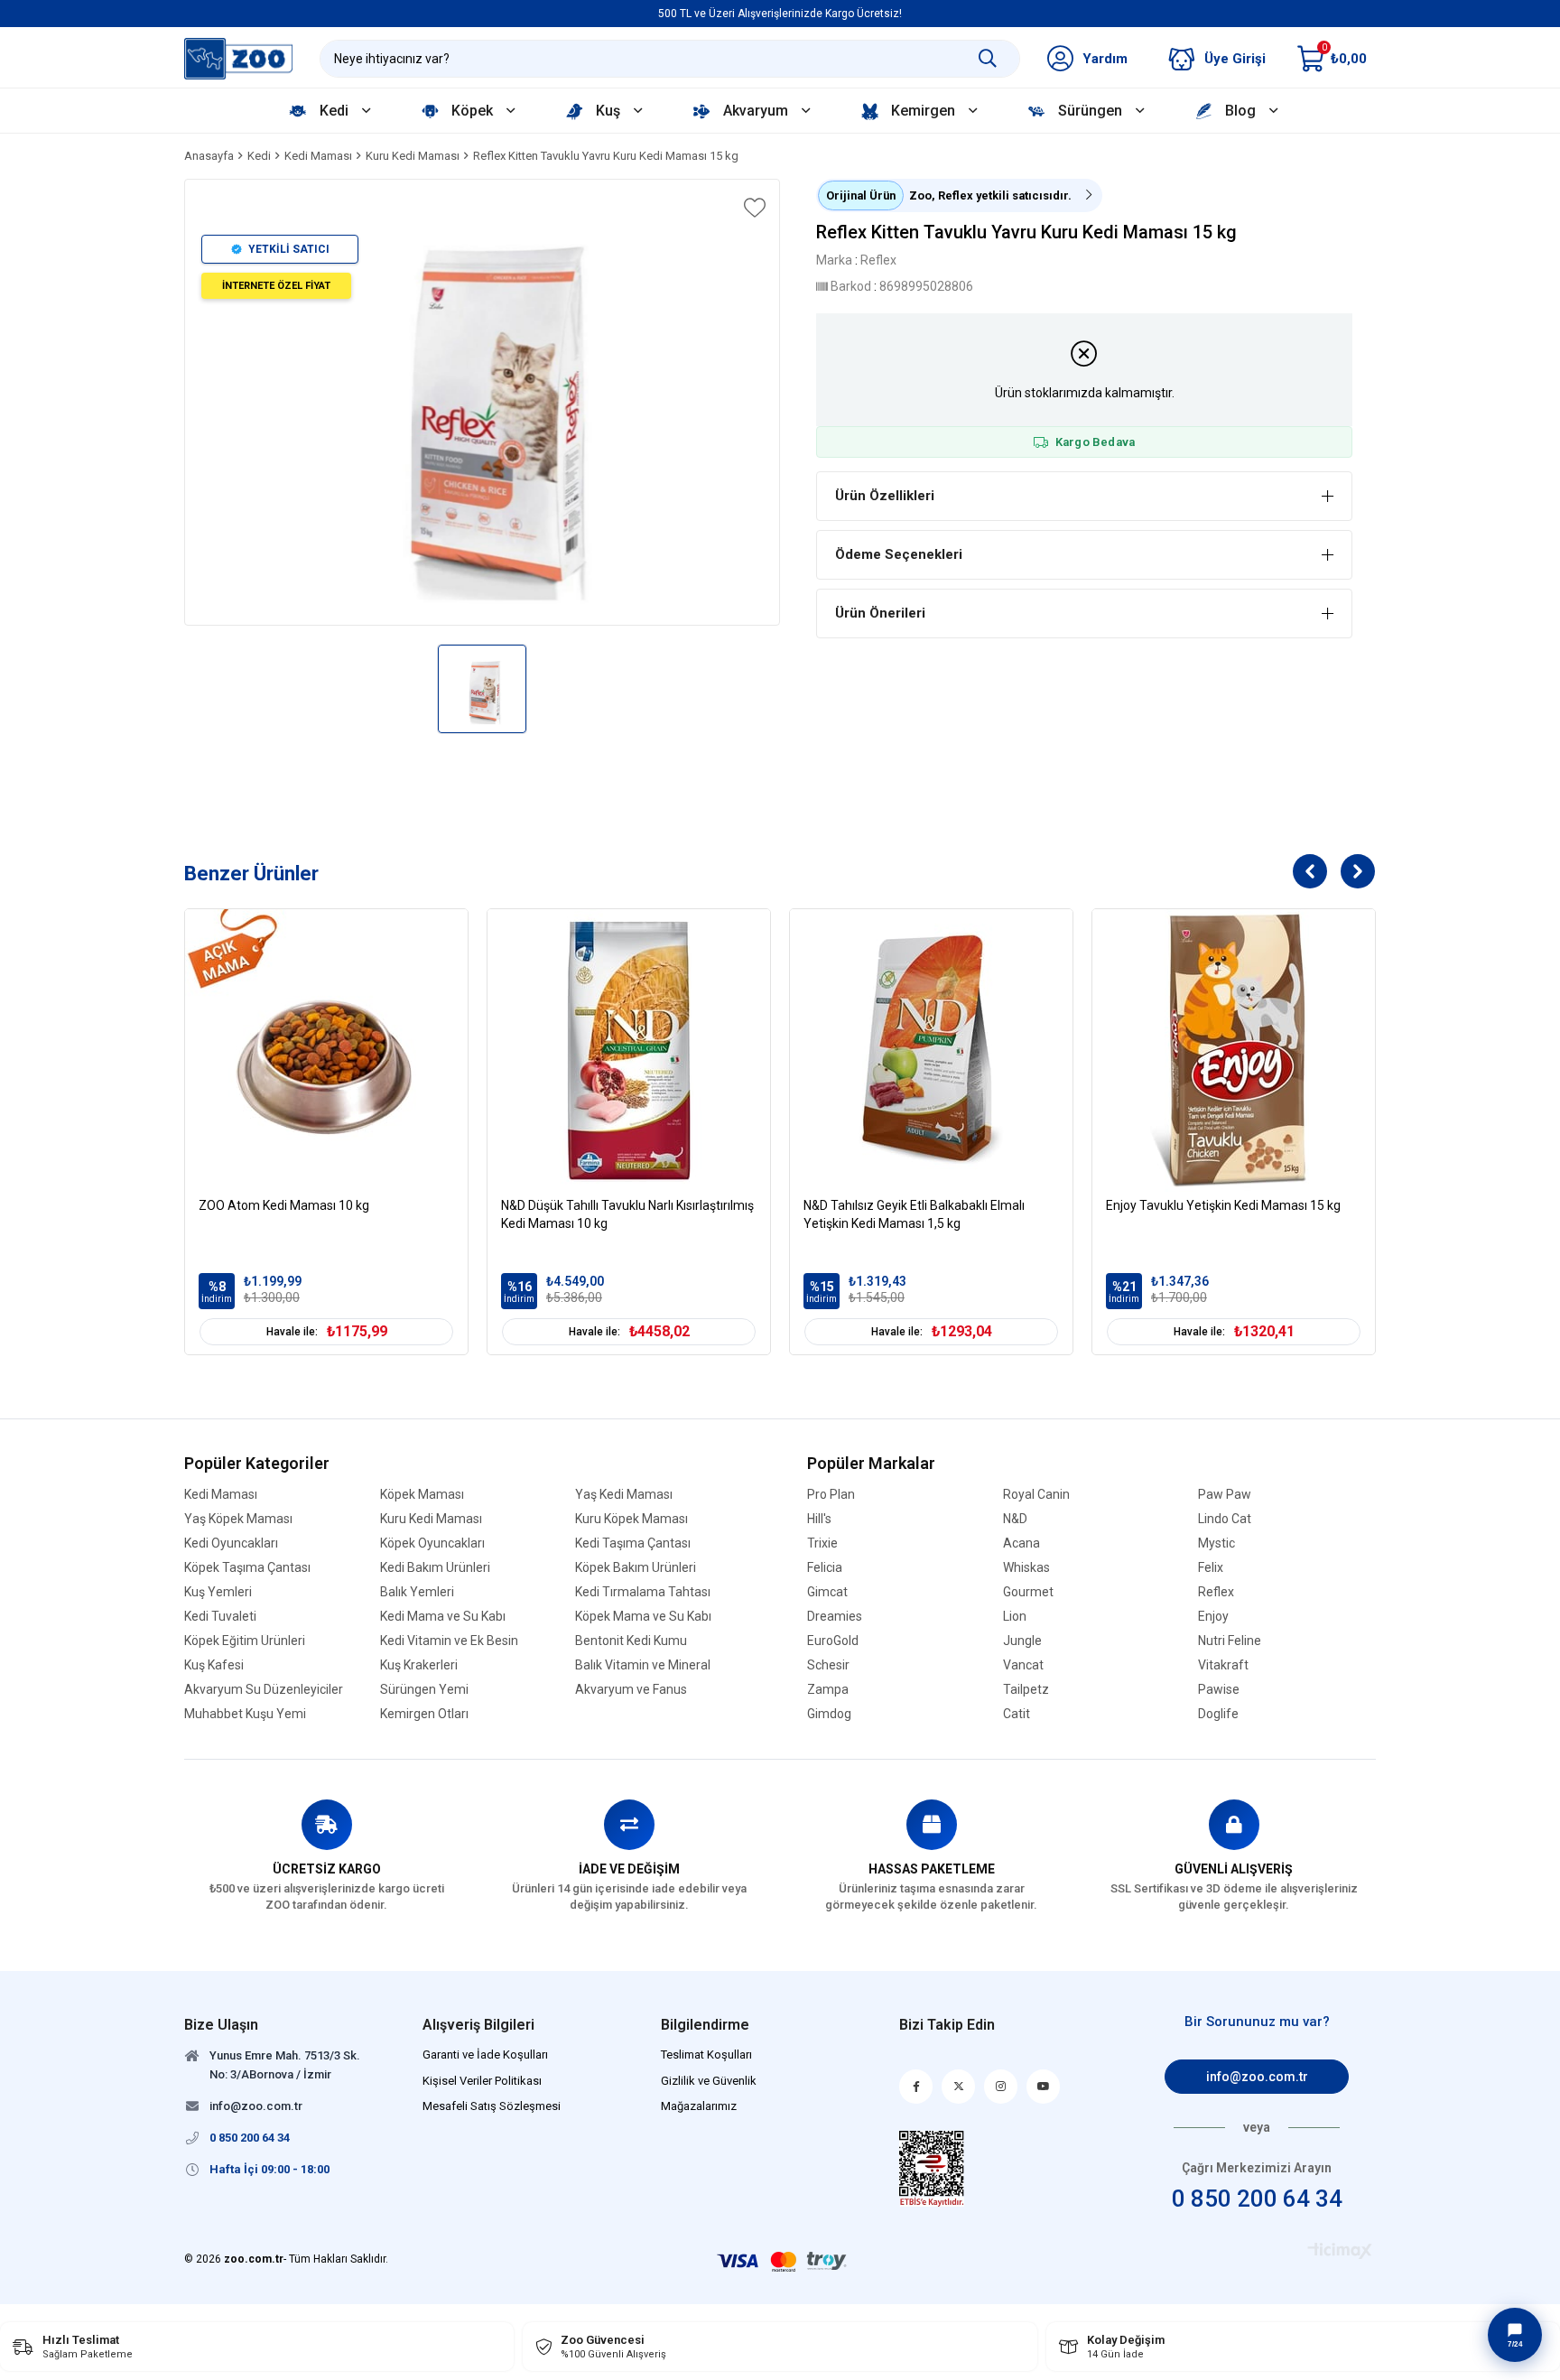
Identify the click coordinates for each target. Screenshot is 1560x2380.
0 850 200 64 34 (1257, 2199)
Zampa (828, 1690)
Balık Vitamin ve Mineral (643, 1665)
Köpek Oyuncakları (432, 1543)
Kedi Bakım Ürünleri (435, 1568)
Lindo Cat (1225, 1519)
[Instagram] (1001, 2087)
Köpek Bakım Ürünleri (636, 1568)
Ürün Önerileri (880, 613)
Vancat (1023, 1665)
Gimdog (829, 1714)
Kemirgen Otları (424, 1714)
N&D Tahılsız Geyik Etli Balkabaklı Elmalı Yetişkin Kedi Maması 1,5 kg (914, 1214)
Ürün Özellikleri (885, 496)
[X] (958, 2087)
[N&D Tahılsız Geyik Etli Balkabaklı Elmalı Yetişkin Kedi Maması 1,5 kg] (931, 1051)
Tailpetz (1026, 1690)
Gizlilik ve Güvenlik (709, 2081)
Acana (1021, 1543)
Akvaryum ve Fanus (631, 1690)
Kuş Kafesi (214, 1665)
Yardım (1105, 59)
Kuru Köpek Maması (631, 1519)
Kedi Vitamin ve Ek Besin (449, 1641)
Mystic (1216, 1543)
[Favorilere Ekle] (753, 208)
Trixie (822, 1543)
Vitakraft (1223, 1665)
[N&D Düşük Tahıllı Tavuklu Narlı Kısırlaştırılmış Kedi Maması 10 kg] (629, 1051)
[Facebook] (916, 2087)
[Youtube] (1043, 2087)
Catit (1017, 1714)
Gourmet (1028, 1592)
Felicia (825, 1568)
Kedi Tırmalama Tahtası (643, 1592)
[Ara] (988, 59)
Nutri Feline (1230, 1641)
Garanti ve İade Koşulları (485, 2055)
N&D (1015, 1519)
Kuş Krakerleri (419, 1665)
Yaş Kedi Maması (624, 1495)
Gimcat (827, 1592)
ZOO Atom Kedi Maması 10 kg (284, 1205)
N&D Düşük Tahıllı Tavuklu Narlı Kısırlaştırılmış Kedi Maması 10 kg (627, 1214)
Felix (1211, 1568)
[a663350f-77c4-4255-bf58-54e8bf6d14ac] (932, 2169)
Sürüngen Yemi (424, 1690)
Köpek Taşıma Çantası (247, 1568)
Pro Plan (831, 1495)
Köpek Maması (422, 1495)
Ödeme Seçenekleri (899, 554)
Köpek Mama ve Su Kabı (643, 1617)
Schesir (828, 1665)
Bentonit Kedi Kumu (631, 1641)
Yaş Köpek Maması (238, 1519)
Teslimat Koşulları (706, 2055)
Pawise (1219, 1690)
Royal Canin (1036, 1495)
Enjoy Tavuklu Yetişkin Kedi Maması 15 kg (1223, 1205)
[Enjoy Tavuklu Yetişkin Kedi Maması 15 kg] (1234, 1051)
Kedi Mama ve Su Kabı (443, 1617)
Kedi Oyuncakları (231, 1543)
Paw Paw (1225, 1495)
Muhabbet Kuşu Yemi (245, 1714)
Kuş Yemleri (218, 1592)
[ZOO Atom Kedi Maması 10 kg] (326, 1051)
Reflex (1216, 1592)
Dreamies (835, 1617)
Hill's (819, 1519)
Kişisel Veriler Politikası (482, 2081)
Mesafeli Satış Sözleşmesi (492, 2106)
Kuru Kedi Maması (431, 1519)
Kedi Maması (221, 1495)
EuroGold (833, 1641)
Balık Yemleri (417, 1592)
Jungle (1022, 1641)
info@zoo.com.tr (1257, 2077)
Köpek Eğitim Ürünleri (245, 1641)
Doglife (1218, 1714)
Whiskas (1026, 1568)
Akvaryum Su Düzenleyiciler (264, 1690)
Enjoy (1213, 1617)
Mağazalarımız (699, 2106)
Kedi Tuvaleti (220, 1617)
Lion (1015, 1617)
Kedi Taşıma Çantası (633, 1543)
